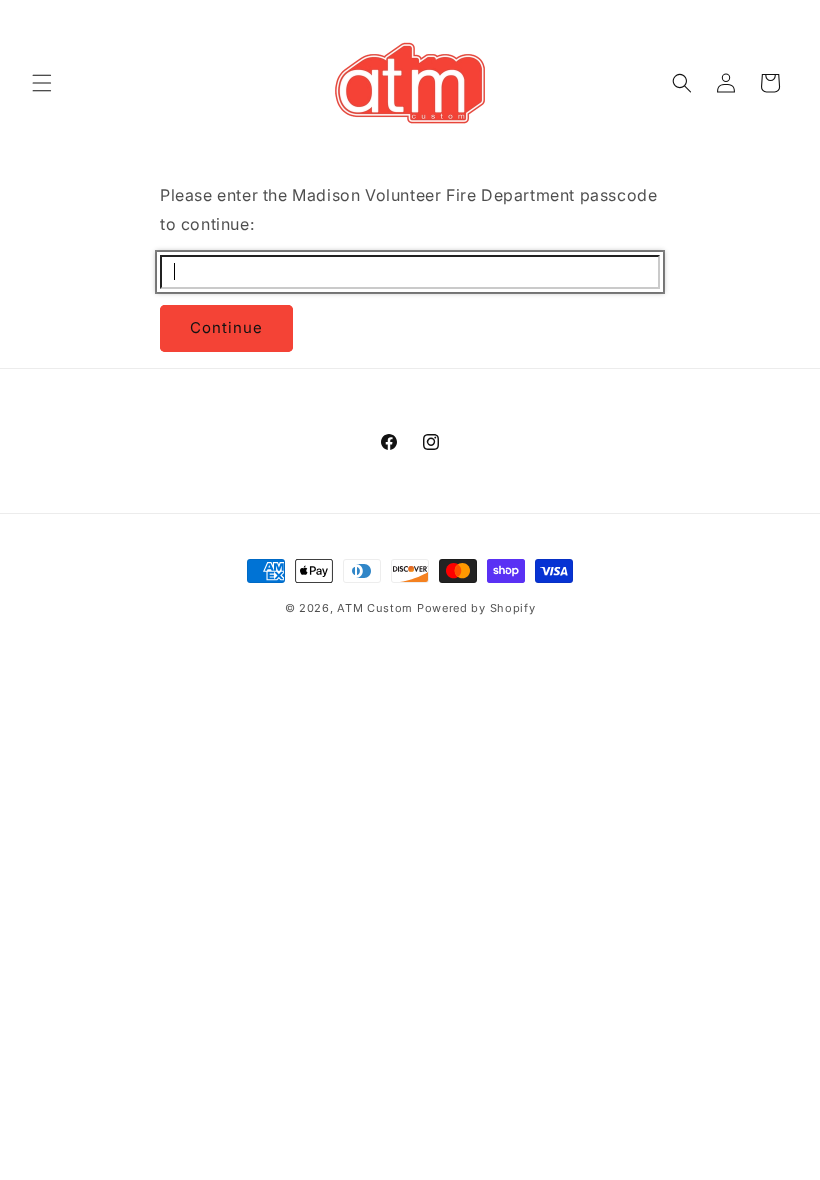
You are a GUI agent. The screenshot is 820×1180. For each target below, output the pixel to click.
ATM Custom (375, 608)
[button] (42, 83)
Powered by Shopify (476, 608)
